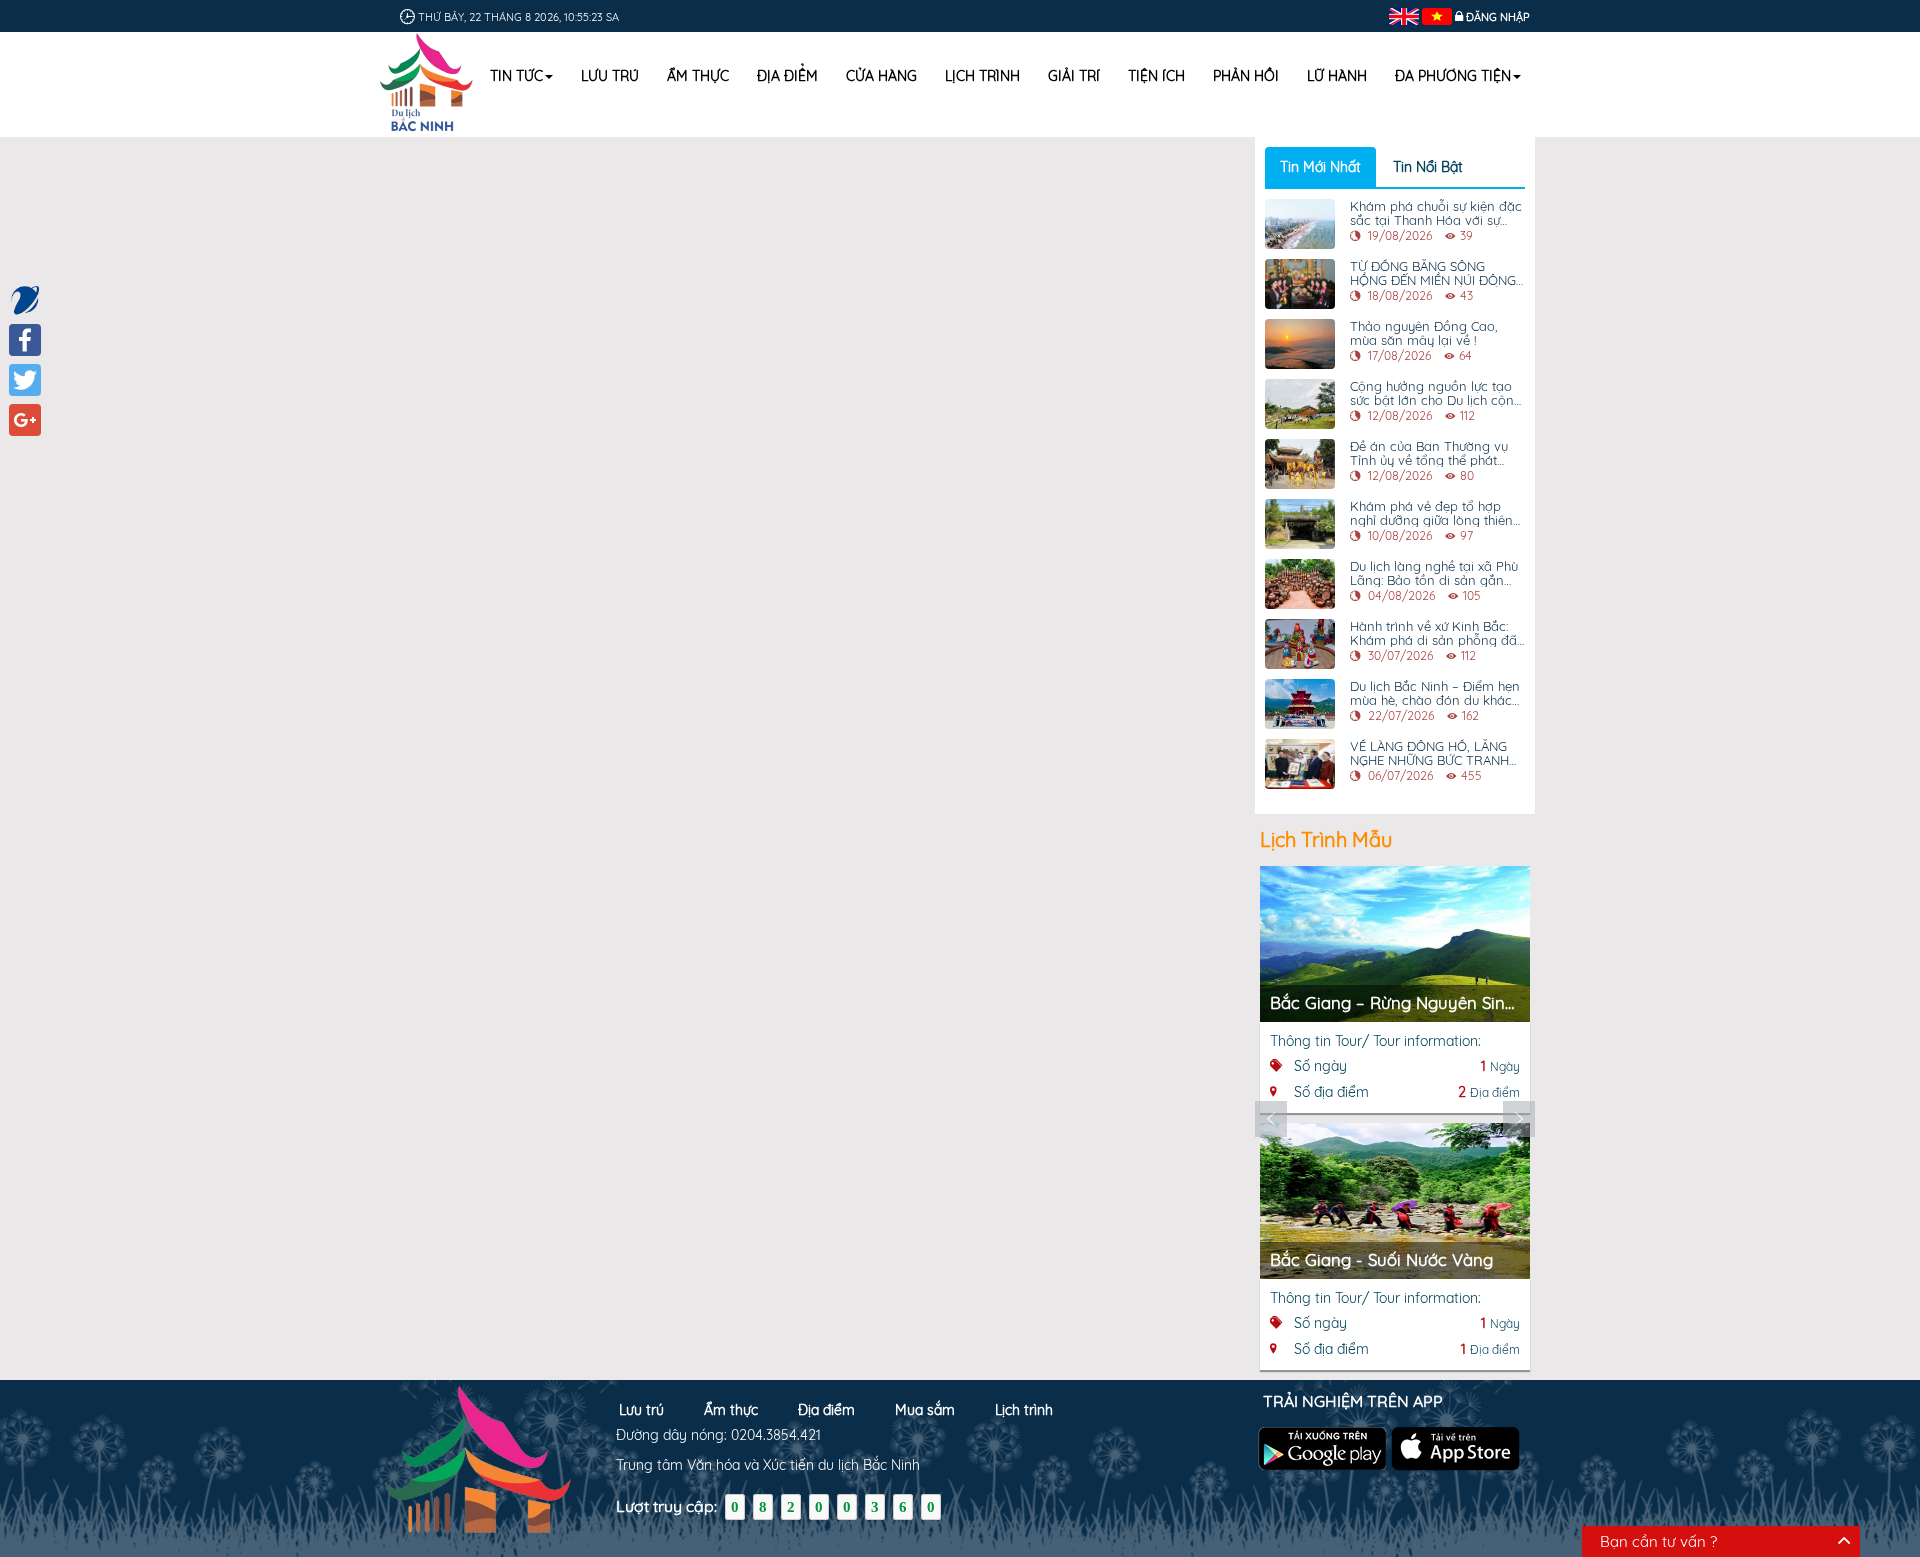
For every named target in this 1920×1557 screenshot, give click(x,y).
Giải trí (1074, 76)
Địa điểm (787, 76)
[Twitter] (25, 380)
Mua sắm (925, 1410)
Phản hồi (1246, 76)
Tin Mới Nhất (1320, 167)
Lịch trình (982, 76)
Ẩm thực (698, 76)
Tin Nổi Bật (1428, 167)
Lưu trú (610, 76)
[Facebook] (25, 340)
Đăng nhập (1498, 17)
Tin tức (516, 76)
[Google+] (25, 420)
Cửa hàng (881, 76)
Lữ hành (1337, 76)
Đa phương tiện (1453, 76)
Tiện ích (1156, 76)
